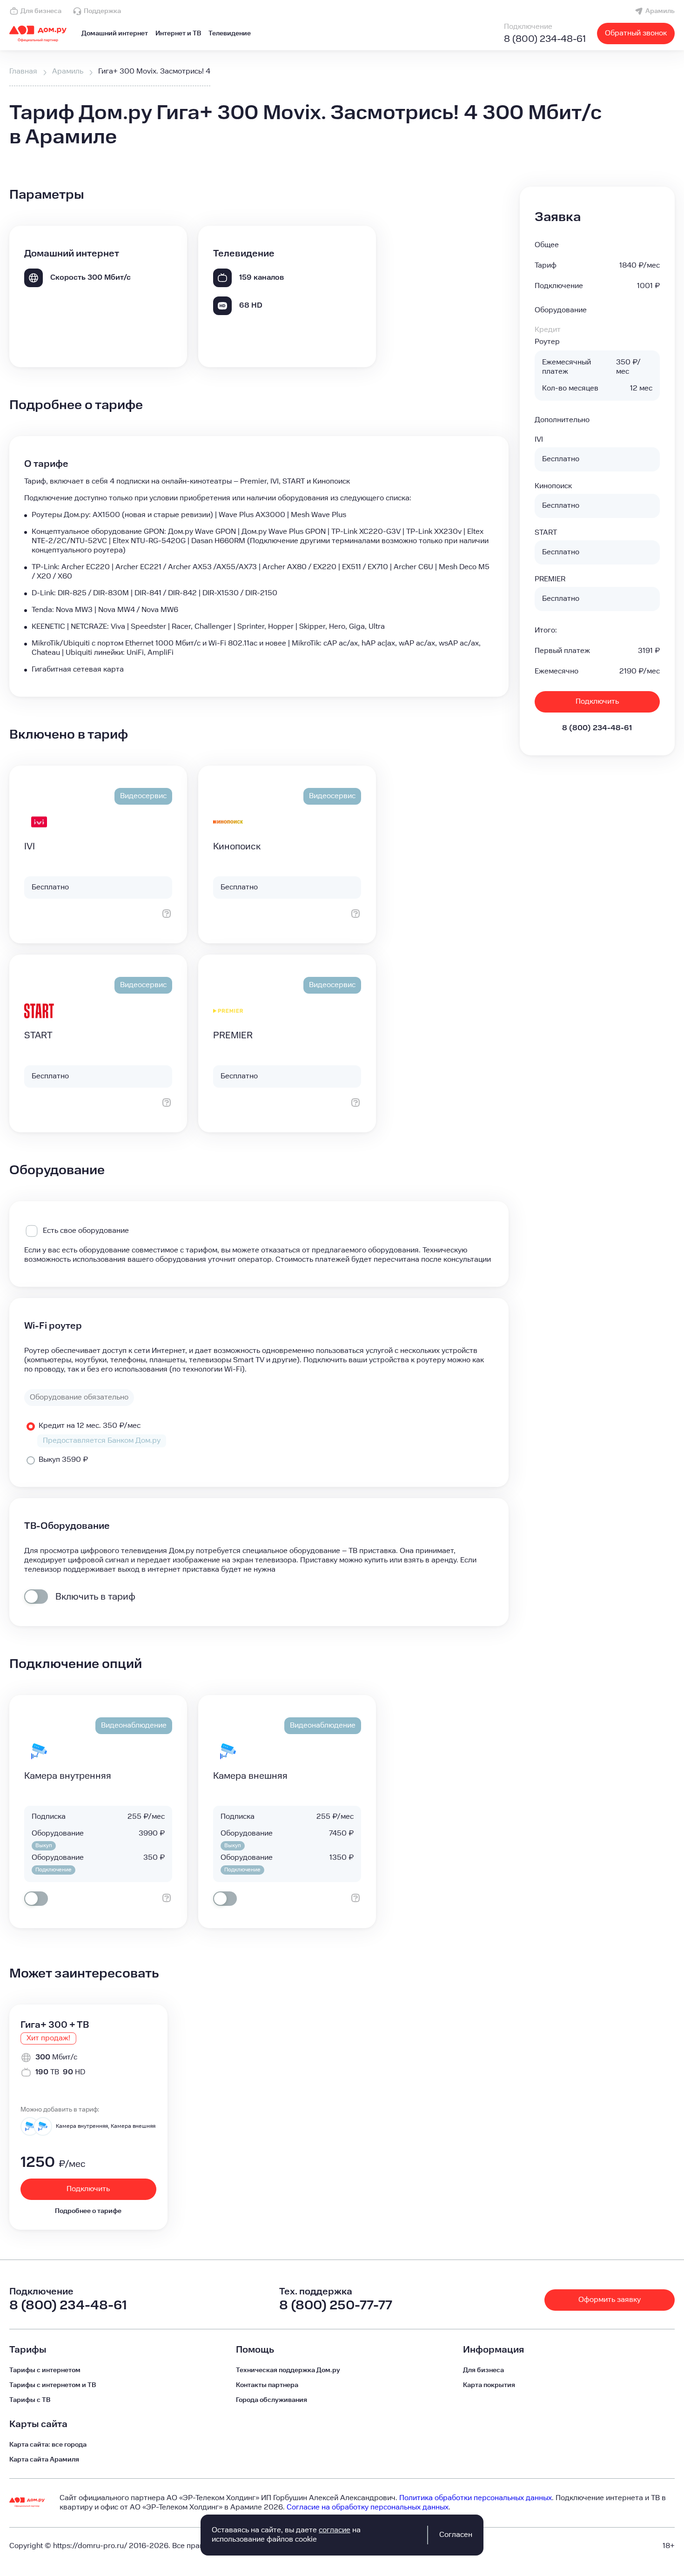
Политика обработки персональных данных (476, 2498)
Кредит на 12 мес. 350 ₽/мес (90, 1426)
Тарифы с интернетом (45, 2370)
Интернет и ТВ (178, 34)
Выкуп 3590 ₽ (63, 1460)
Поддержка (102, 11)
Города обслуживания (272, 2400)
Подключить (597, 702)
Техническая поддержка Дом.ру (288, 2370)
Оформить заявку (610, 2300)
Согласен (456, 2535)
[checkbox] (36, 1597)
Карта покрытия (489, 2385)
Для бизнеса (41, 11)
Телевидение (230, 34)
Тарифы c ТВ (30, 2400)
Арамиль (660, 11)
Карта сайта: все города (48, 2445)
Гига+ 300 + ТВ (55, 2025)
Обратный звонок (636, 33)
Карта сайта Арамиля (44, 2460)
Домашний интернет (115, 34)
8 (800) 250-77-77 (336, 2305)
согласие (335, 2530)
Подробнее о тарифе (88, 2211)
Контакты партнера (267, 2385)
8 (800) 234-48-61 (545, 39)
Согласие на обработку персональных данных (368, 2507)
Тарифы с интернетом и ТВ (53, 2385)
